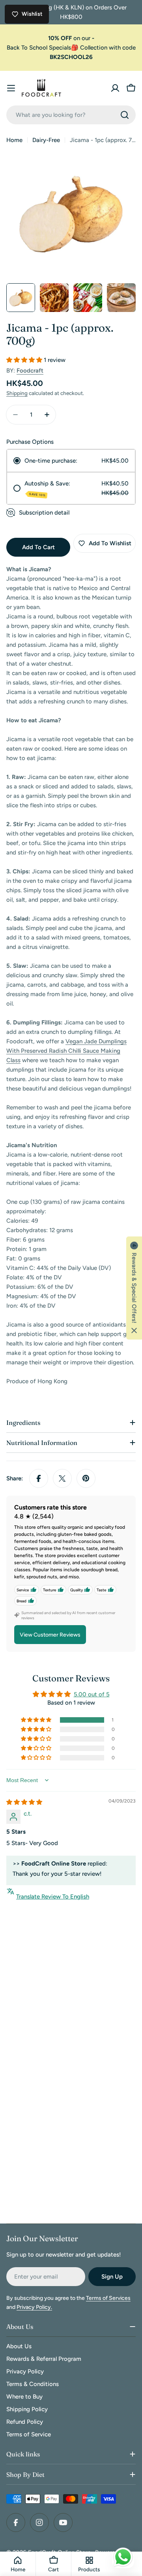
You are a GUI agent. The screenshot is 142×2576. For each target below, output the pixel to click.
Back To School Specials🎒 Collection (58, 48)
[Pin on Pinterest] (86, 1478)
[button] (25, 360)
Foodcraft (30, 371)
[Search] (125, 115)
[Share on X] (62, 1478)
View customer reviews (50, 1635)
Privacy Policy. (34, 2307)
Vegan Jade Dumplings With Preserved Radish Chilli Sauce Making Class (66, 1051)
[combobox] (71, 115)
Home (14, 140)
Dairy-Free (46, 140)
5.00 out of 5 (92, 1694)
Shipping (17, 393)
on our (71, 38)
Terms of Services (108, 2298)
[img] (24, 1802)
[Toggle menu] (11, 88)
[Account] (115, 88)
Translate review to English (53, 1897)
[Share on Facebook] (39, 1478)
